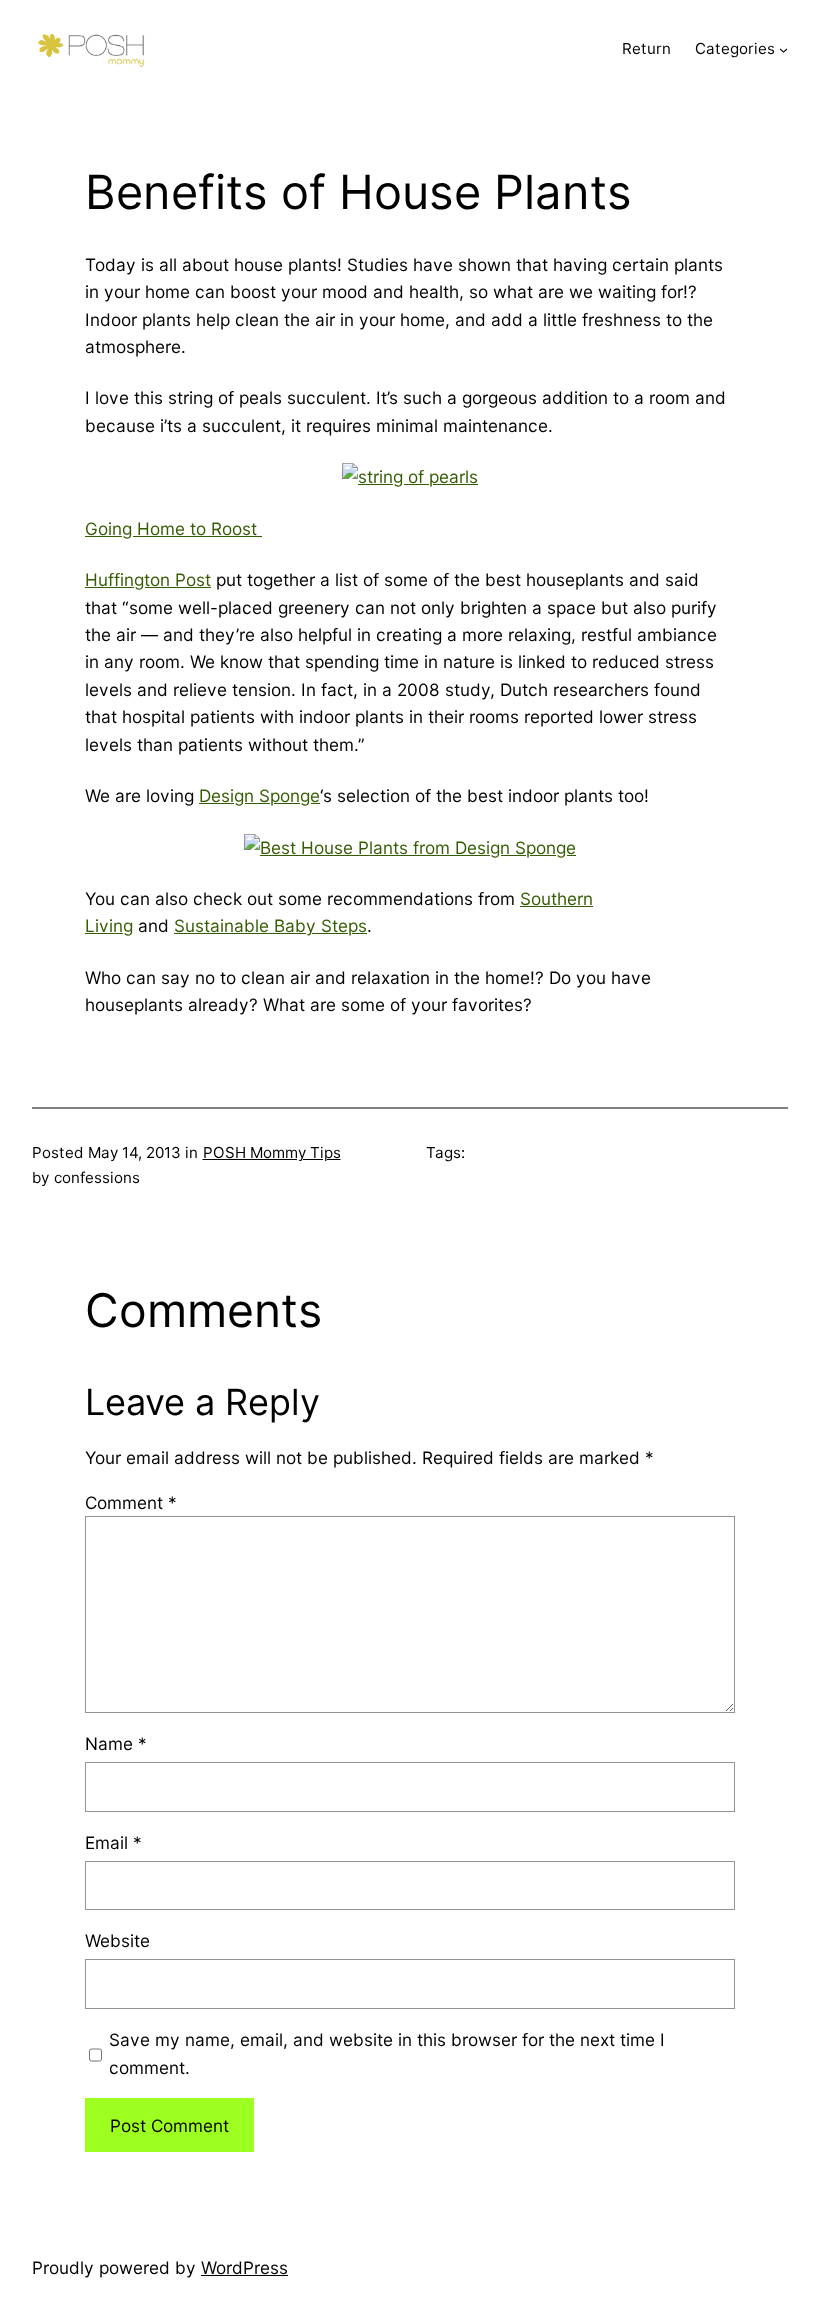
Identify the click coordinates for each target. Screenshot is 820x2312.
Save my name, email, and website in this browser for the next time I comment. (387, 2053)
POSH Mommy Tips (272, 1152)
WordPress (244, 2267)
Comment (131, 1502)
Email (113, 1842)
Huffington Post (148, 579)
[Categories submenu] (783, 49)
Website (117, 1940)
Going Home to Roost (173, 528)
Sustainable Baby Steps (270, 925)
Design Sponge (259, 795)
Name (116, 1743)
